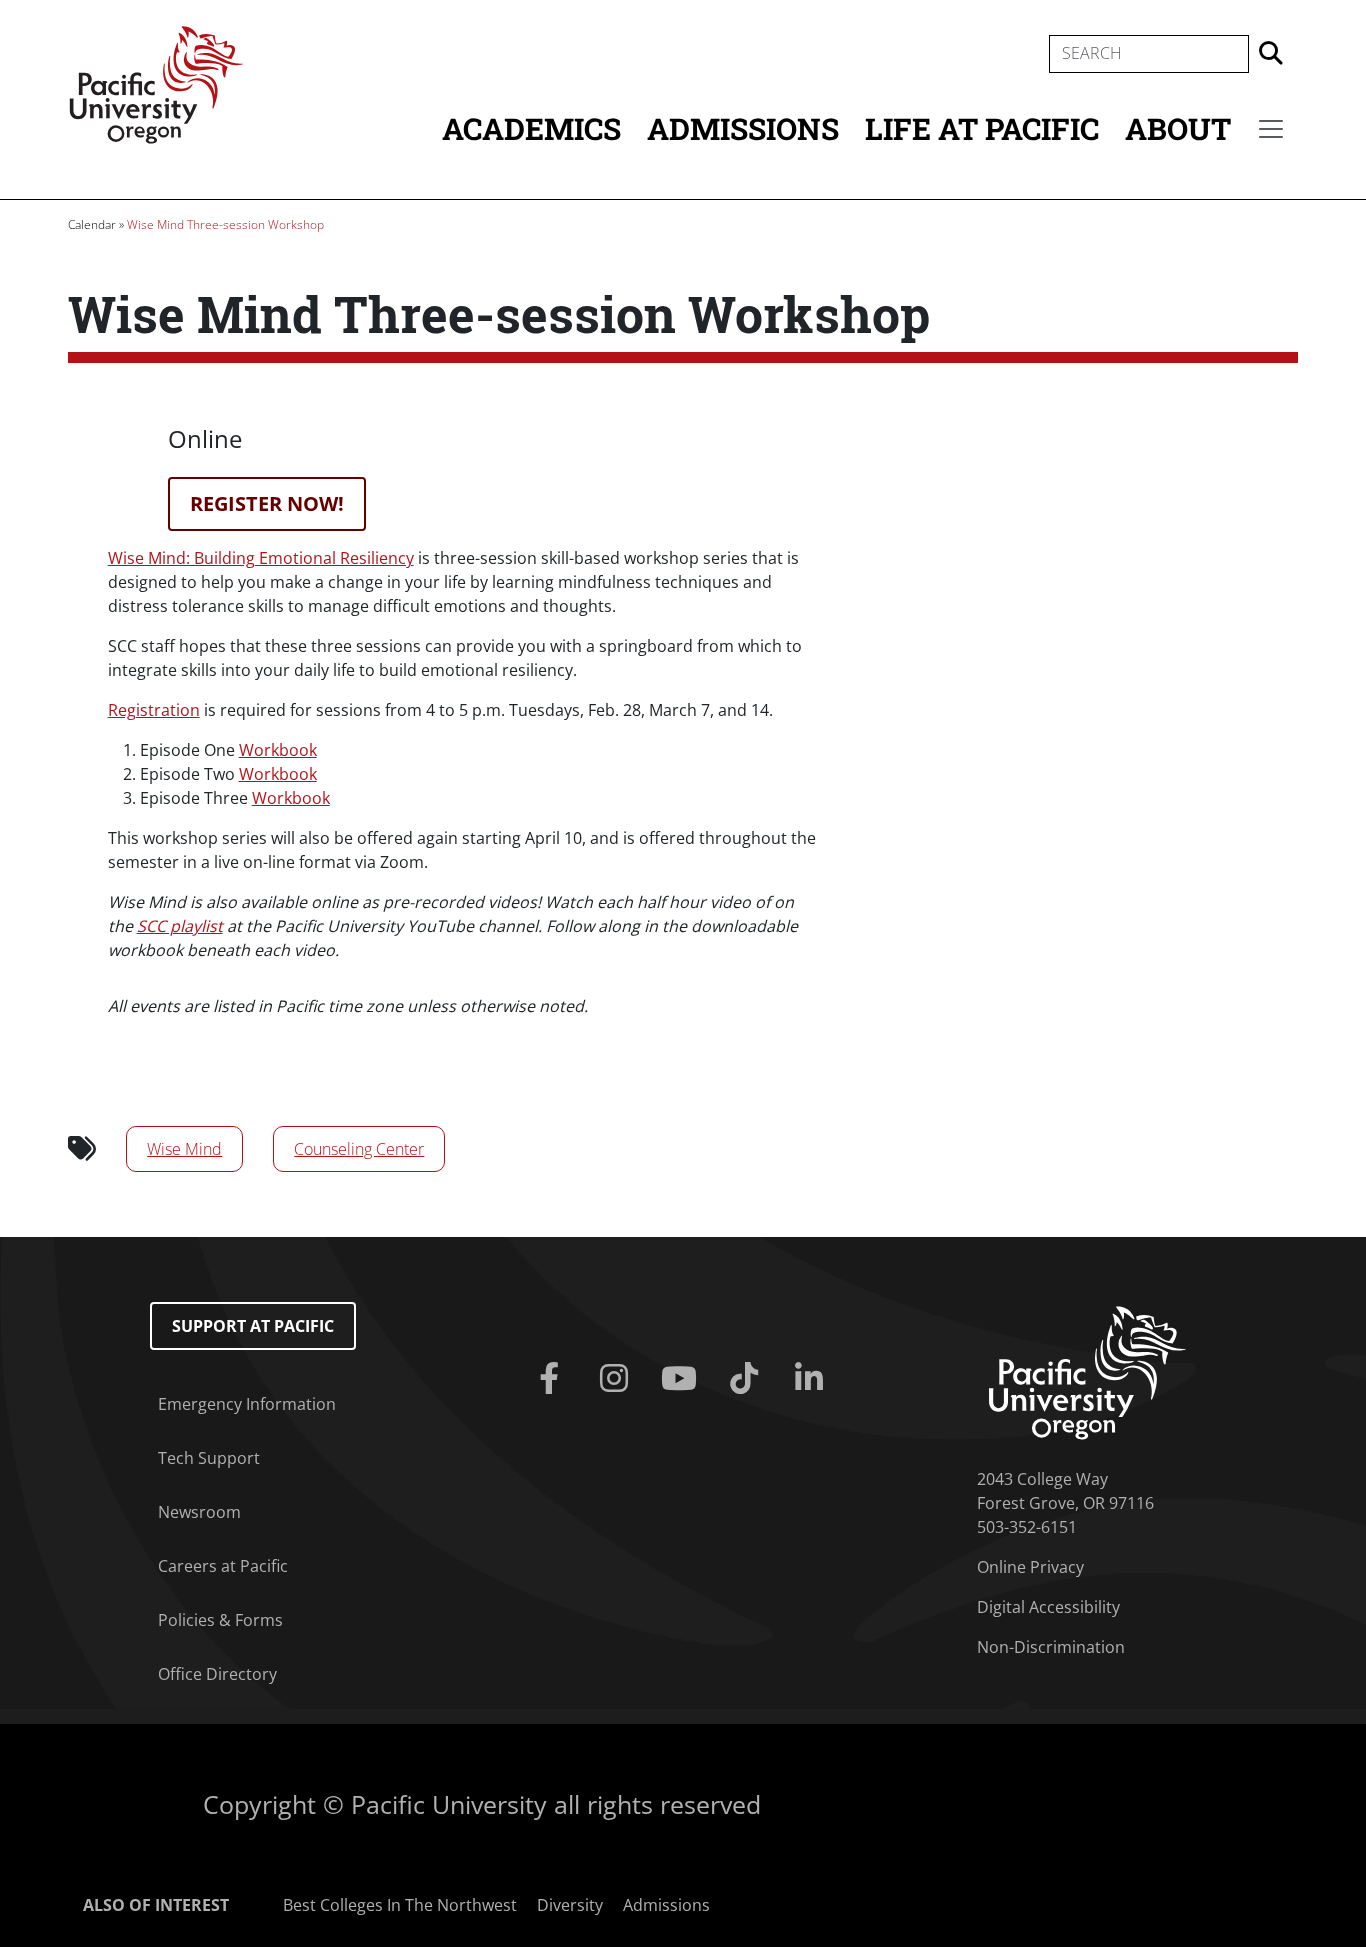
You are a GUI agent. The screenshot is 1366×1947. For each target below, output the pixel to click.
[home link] (1087, 1371)
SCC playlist (180, 926)
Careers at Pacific (223, 1566)
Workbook (278, 750)
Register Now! (267, 503)
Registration (154, 710)
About (1178, 128)
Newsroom (199, 1512)
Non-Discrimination (1051, 1647)
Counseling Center (359, 1149)
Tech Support (209, 1458)
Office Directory (217, 1674)
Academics (531, 128)
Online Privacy (1030, 1567)
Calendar (92, 224)
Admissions (743, 128)
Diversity (570, 1905)
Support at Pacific (253, 1326)
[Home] (156, 83)
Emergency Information (247, 1404)
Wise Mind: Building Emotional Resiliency (261, 558)
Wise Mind (184, 1149)
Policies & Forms (220, 1620)
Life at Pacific (982, 128)
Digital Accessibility (1048, 1607)
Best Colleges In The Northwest (400, 1905)
